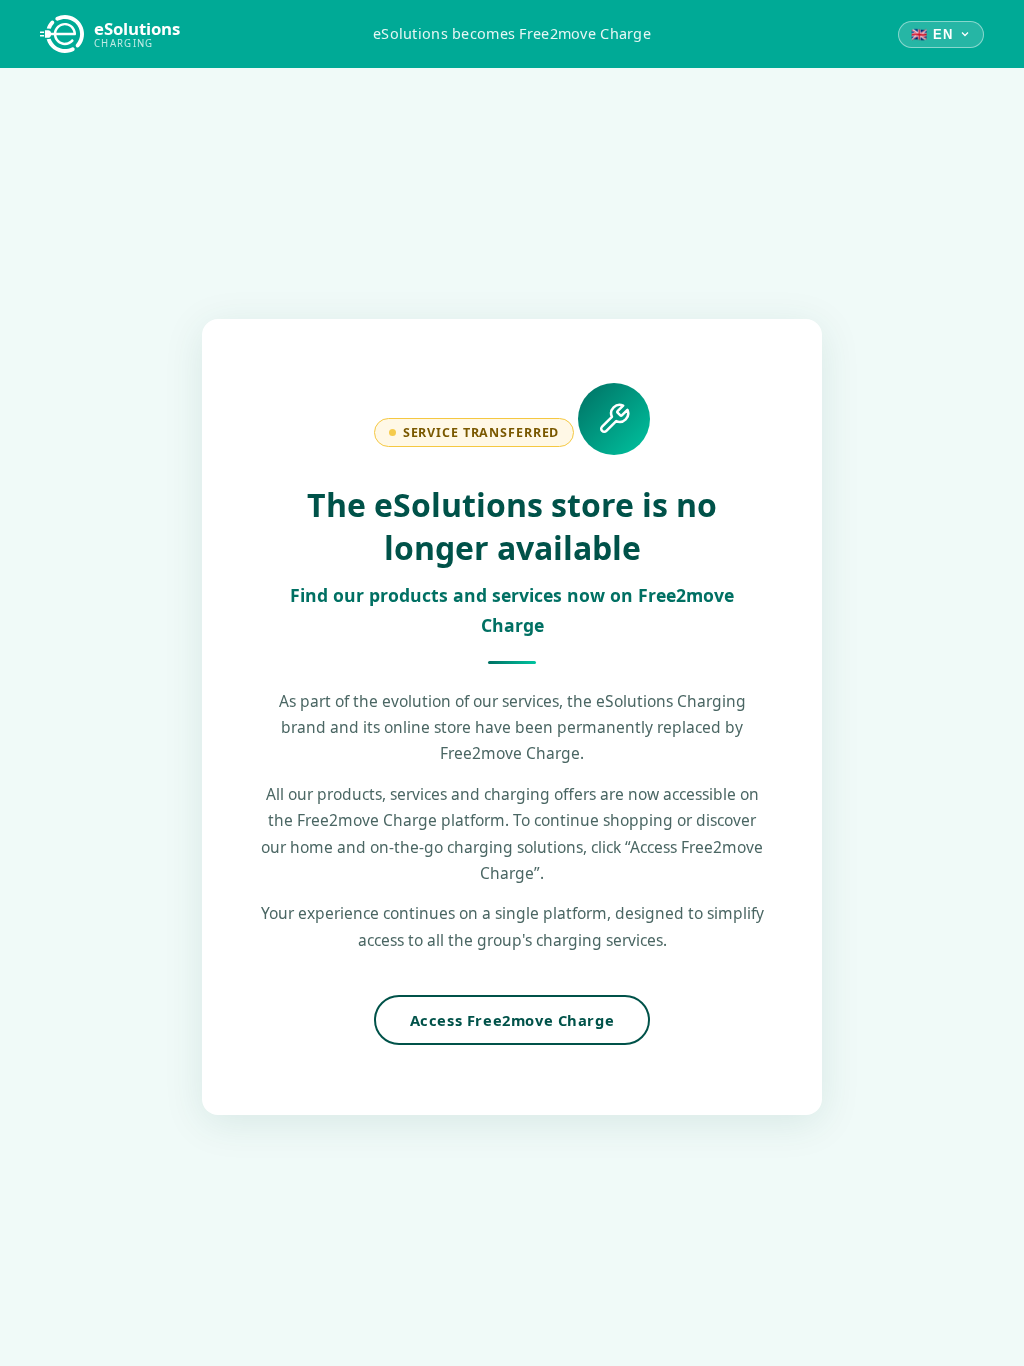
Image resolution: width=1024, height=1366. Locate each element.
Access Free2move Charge (512, 1020)
